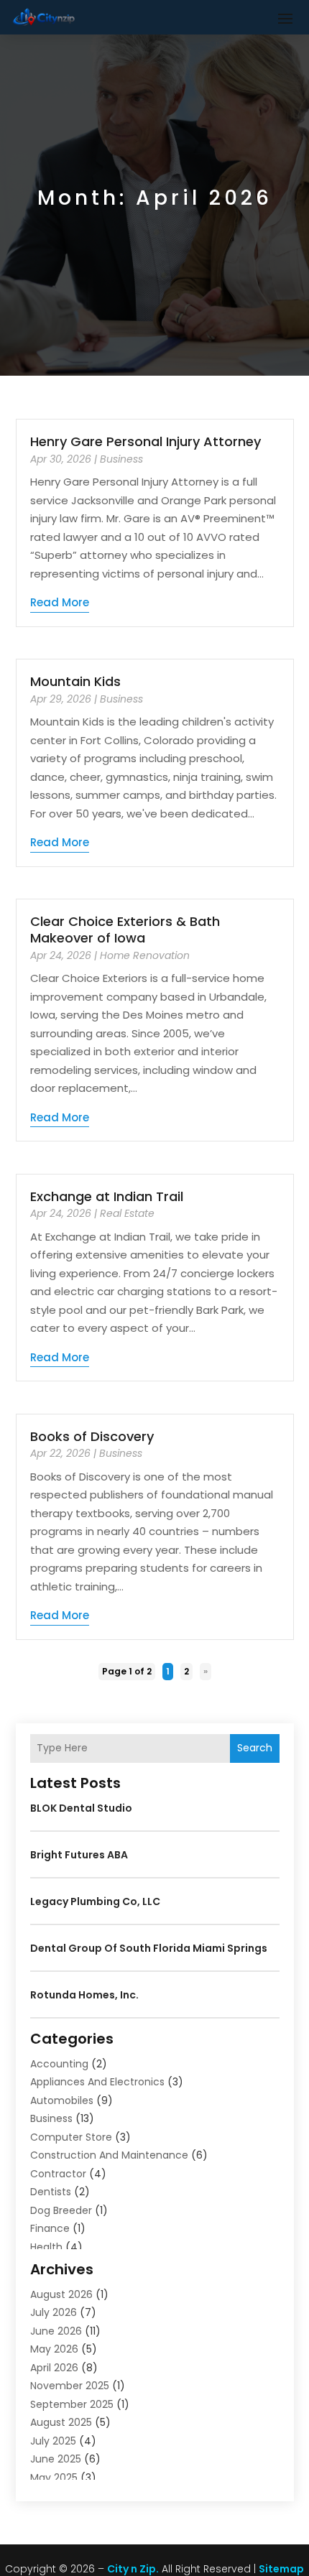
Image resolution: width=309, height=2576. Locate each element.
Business (121, 459)
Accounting (59, 2064)
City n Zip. (133, 2569)
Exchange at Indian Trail (107, 1196)
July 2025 (53, 2441)
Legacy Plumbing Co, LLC (95, 1901)
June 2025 (56, 2459)
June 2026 (56, 2331)
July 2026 (54, 2312)
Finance (50, 2228)
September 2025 (72, 2404)
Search (255, 1748)
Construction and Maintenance (109, 2155)
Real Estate (127, 1213)
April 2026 (54, 2368)
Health (46, 2247)
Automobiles (62, 2100)
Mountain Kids (75, 681)
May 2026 (54, 2349)
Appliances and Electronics (97, 2082)
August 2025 (61, 2422)
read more (60, 602)
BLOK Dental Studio (81, 1808)
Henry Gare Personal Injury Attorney (146, 441)
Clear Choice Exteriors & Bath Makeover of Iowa (125, 930)
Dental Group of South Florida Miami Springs (149, 1948)
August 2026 (61, 2294)
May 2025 (54, 2478)
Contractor (58, 2174)
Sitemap (281, 2569)
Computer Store (71, 2137)
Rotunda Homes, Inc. (84, 1995)
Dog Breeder (61, 2210)
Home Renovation (145, 955)
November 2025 (70, 2386)
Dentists (51, 2192)
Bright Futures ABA (79, 1855)
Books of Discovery (92, 1436)
